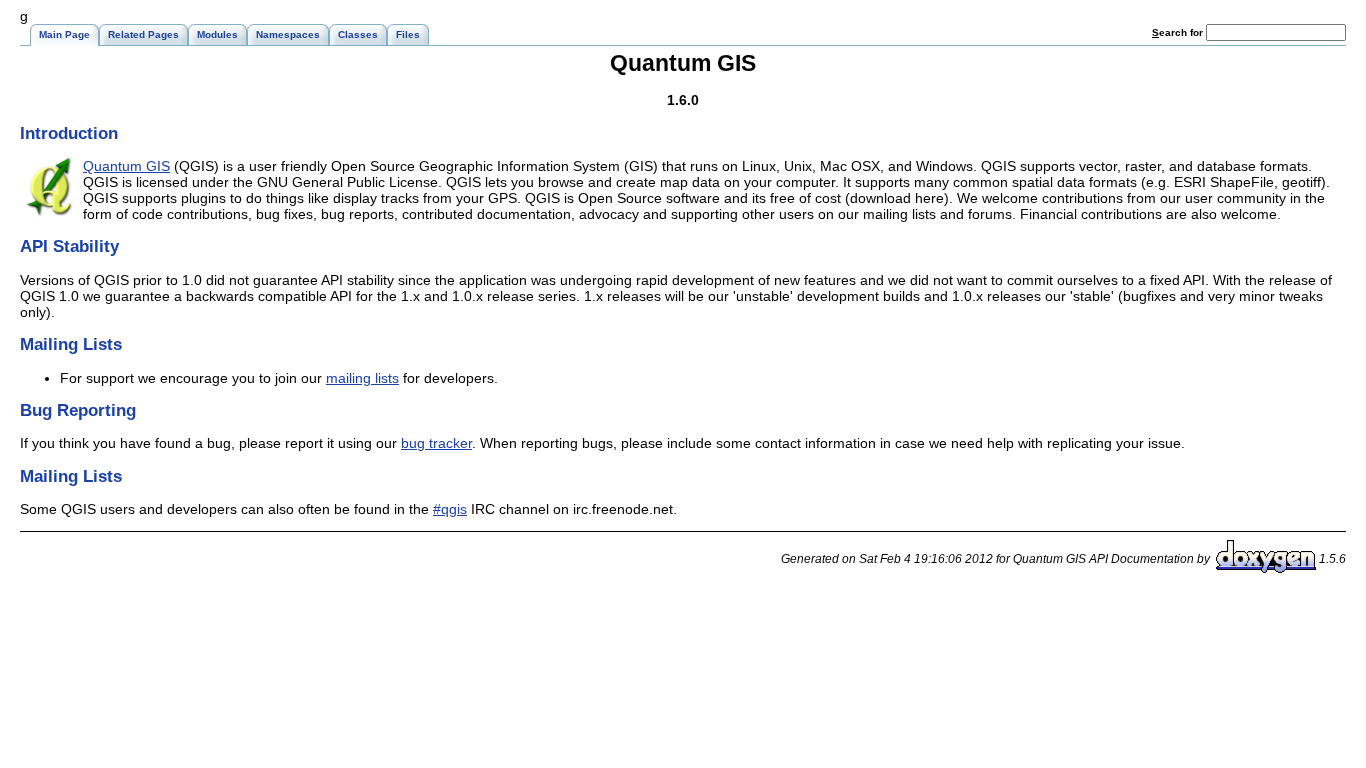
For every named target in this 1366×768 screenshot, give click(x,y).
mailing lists (362, 378)
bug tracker (436, 443)
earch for (1179, 32)
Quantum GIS (126, 166)
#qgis (450, 509)
